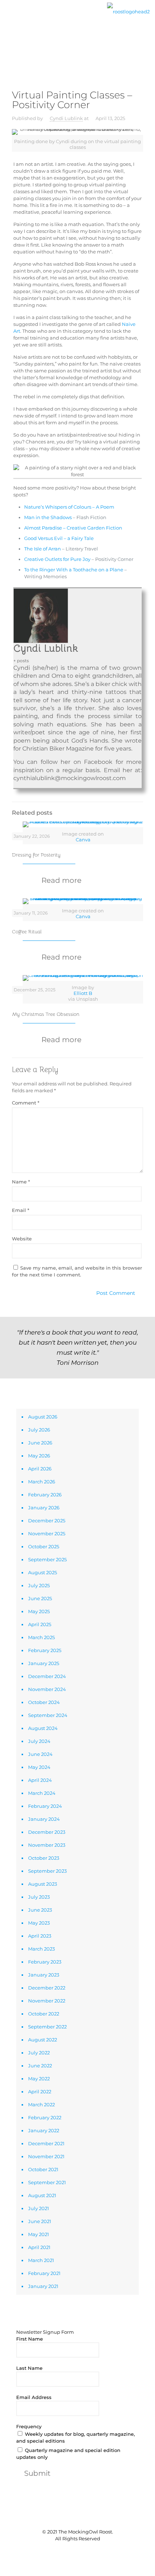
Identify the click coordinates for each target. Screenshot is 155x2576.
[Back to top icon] (77, 2517)
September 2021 (47, 2182)
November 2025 (47, 1533)
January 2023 (44, 1975)
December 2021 (46, 2143)
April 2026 (40, 1469)
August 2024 (43, 1728)
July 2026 (39, 1430)
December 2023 (47, 1832)
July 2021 (39, 2208)
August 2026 (43, 1417)
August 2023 (43, 1884)
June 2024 (40, 1754)
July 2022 (39, 2053)
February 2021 (44, 2273)
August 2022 (43, 2040)
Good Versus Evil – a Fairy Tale (59, 538)
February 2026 (45, 1495)
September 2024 (48, 1715)
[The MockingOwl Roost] (128, 11)
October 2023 (44, 1858)
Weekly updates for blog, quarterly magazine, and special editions (76, 2437)
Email (21, 1210)
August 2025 (43, 1572)
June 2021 (40, 2221)
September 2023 (47, 1871)
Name (21, 1182)
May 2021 (39, 2234)
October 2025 (44, 1546)
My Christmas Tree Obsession (46, 1014)
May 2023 (39, 1923)
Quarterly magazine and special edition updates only (68, 2454)
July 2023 (39, 1897)
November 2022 (47, 2001)
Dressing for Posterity (36, 855)
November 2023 (47, 1845)
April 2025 (40, 1624)
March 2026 (42, 1482)
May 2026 (39, 1456)
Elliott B (83, 993)
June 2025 (40, 1598)
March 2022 (41, 2104)
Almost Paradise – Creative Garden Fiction (73, 528)
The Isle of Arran (43, 549)
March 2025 (41, 1637)
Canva (83, 840)
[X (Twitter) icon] (74, 2551)
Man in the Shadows (48, 517)
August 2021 (42, 2195)
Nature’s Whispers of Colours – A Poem (69, 507)
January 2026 (44, 1508)
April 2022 (40, 2092)
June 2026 (40, 1443)
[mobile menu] (10, 17)
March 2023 (41, 1949)
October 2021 (43, 2169)
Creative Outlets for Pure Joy (57, 559)
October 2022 (44, 2014)
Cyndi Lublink (66, 118)
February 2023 (45, 1962)
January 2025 (44, 1663)
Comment (26, 1103)
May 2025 (39, 1611)
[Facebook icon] (66, 2551)
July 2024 (39, 1741)
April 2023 (40, 1936)
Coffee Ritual (27, 931)
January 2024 (44, 1819)
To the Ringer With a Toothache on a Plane (74, 570)
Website (22, 1239)
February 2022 (45, 2117)
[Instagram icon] (89, 2551)
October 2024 (44, 1702)
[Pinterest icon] (81, 2551)
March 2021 (41, 2260)
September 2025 (47, 1559)
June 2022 (40, 2066)
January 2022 (44, 2130)
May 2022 (39, 2079)
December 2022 (47, 1988)
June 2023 (40, 1910)
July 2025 (39, 1585)
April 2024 (40, 1780)
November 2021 (46, 2156)
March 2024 (42, 1793)
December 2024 (47, 1676)
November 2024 (47, 1689)
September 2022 (47, 2027)
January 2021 (43, 2286)
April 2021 (39, 2247)
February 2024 (45, 1806)
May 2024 (39, 1767)
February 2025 (45, 1650)
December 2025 (47, 1521)
